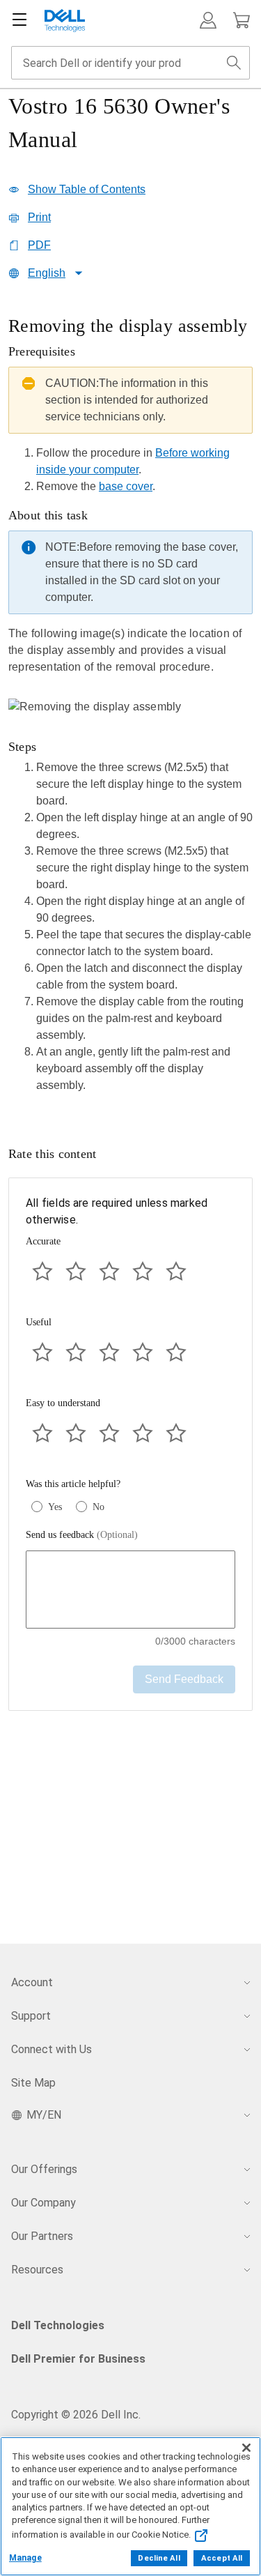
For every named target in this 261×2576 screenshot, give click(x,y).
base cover (126, 486)
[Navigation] (19, 20)
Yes (55, 1507)
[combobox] (130, 63)
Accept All (222, 2558)
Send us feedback (82, 1535)
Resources (37, 2270)
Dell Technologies (58, 2325)
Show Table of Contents (87, 189)
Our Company (43, 2203)
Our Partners (42, 2236)
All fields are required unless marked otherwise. (117, 1211)
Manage (25, 2558)
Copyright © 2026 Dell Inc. (76, 2415)
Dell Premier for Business (78, 2359)
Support (31, 2016)
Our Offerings (44, 2169)
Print (39, 217)
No (98, 1507)
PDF (39, 245)
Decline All (159, 2558)
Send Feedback (184, 1679)
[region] (130, 709)
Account (32, 1982)
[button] (208, 20)
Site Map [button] (33, 2083)
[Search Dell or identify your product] (234, 63)
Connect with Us (52, 2049)
